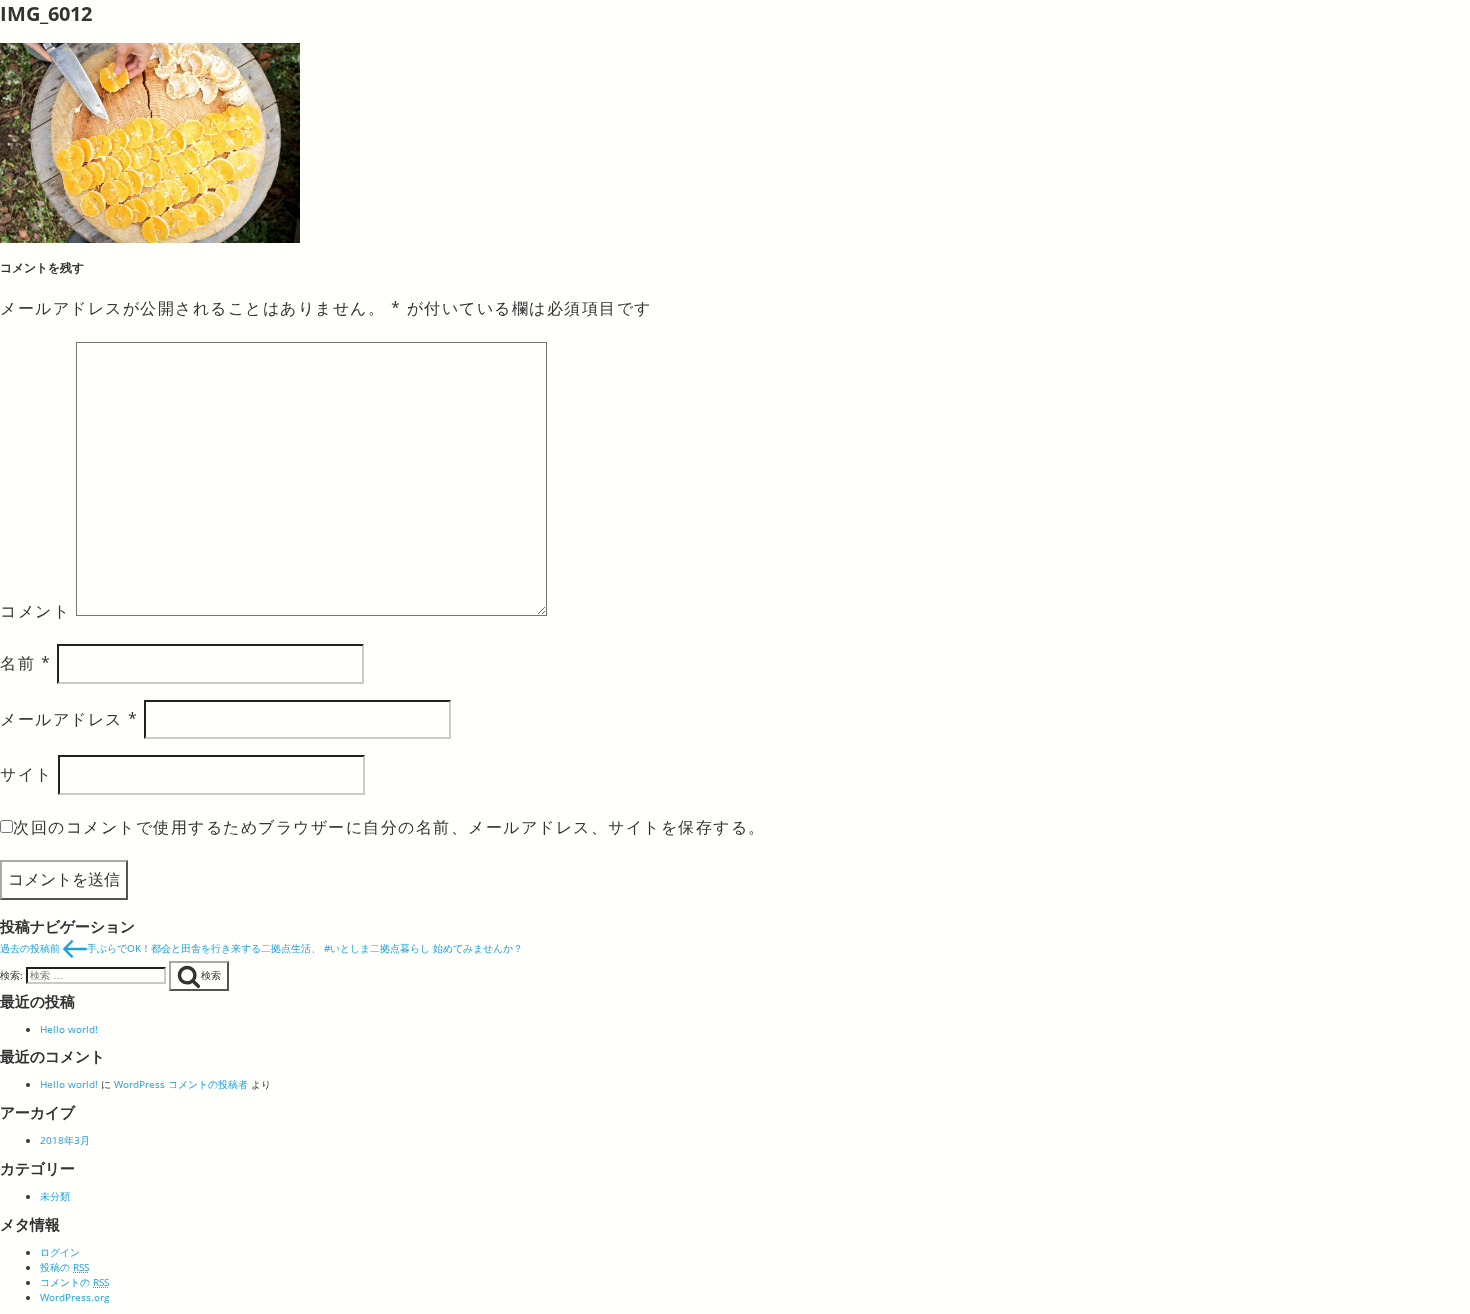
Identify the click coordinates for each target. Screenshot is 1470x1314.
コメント (35, 610)
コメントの (74, 1282)
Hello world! (69, 1029)
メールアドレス (69, 719)
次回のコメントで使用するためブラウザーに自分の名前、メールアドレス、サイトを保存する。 (389, 827)
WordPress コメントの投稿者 (181, 1084)
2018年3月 (65, 1140)
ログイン (60, 1252)
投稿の (64, 1267)
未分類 (55, 1196)
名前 (25, 663)
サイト (26, 774)
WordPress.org (74, 1297)
